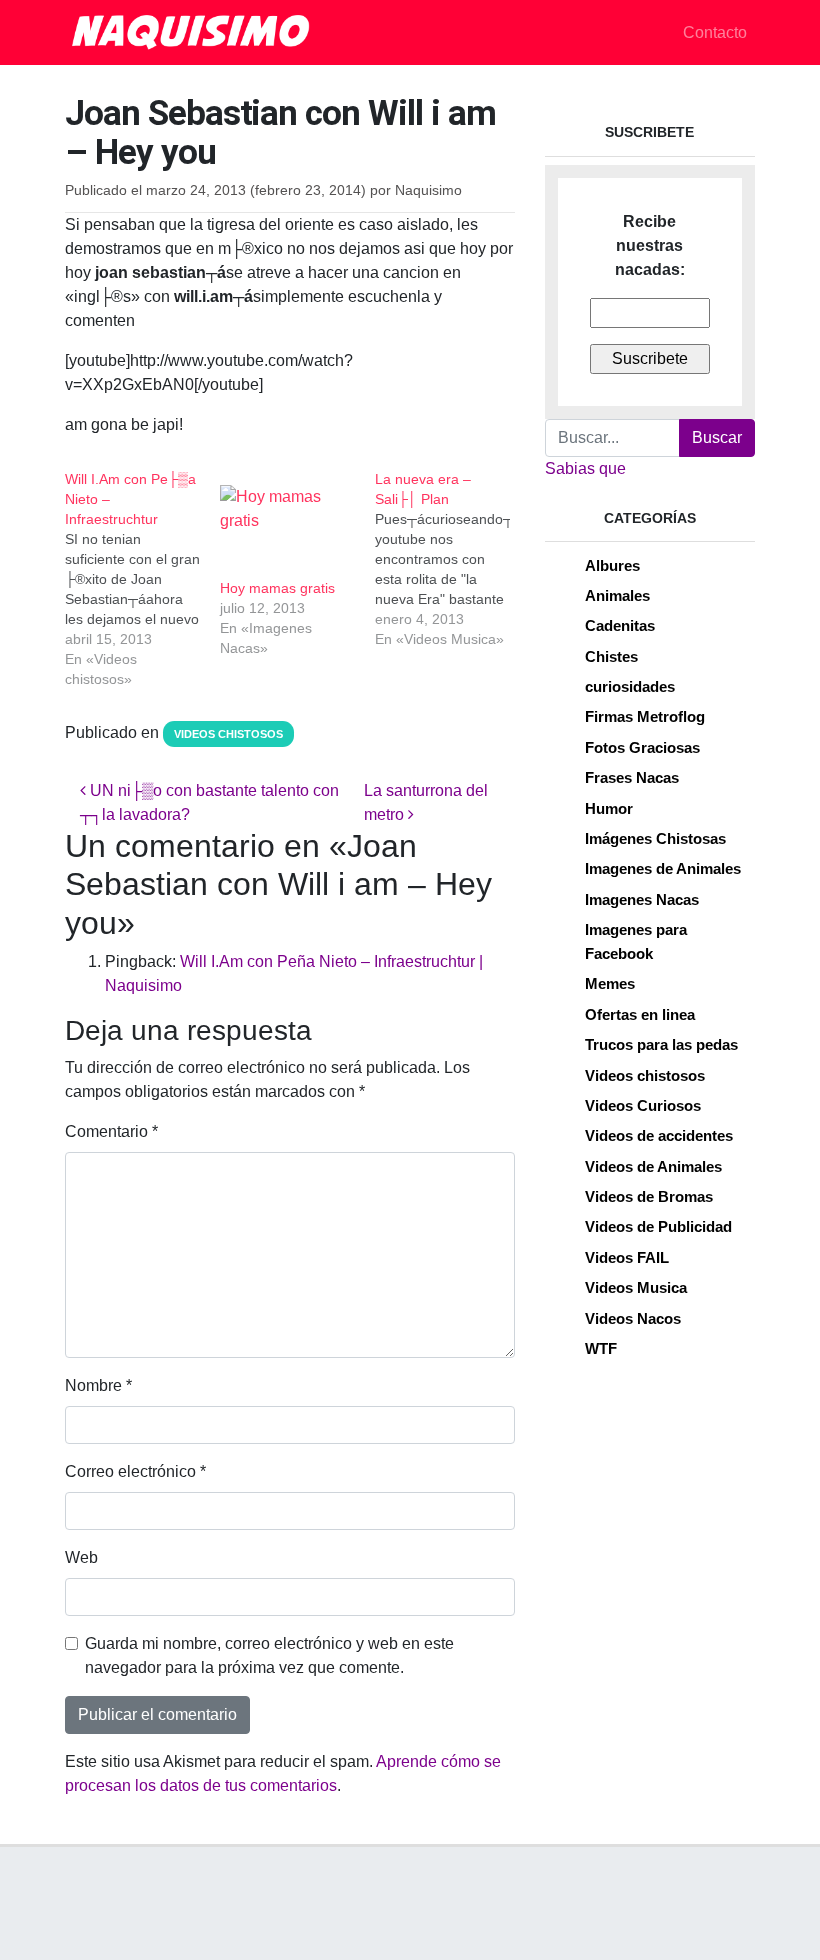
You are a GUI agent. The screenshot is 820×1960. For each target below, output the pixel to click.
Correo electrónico (135, 1471)
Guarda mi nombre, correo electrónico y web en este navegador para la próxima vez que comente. (269, 1655)
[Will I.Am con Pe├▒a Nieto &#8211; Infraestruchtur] (142, 579)
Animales (617, 595)
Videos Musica (636, 1287)
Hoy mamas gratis (277, 588)
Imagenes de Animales (663, 868)
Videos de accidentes (659, 1135)
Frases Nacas (632, 777)
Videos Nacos (633, 1318)
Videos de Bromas (649, 1196)
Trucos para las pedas (661, 1044)
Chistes (611, 656)
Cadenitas (620, 625)
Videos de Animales (653, 1166)
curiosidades (630, 686)
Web (81, 1557)
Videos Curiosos (643, 1105)
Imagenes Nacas (642, 899)
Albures (612, 565)
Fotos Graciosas (642, 747)
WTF (601, 1348)
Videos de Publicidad (658, 1226)
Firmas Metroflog (645, 716)
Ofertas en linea (640, 1014)
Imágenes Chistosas (655, 838)
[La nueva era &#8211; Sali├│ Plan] (452, 559)
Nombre (98, 1385)
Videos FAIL (627, 1257)
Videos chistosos (228, 734)
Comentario (111, 1131)
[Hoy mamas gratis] (287, 523)
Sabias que (585, 468)
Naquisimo (428, 190)
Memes (610, 983)
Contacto (715, 32)
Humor (609, 808)
